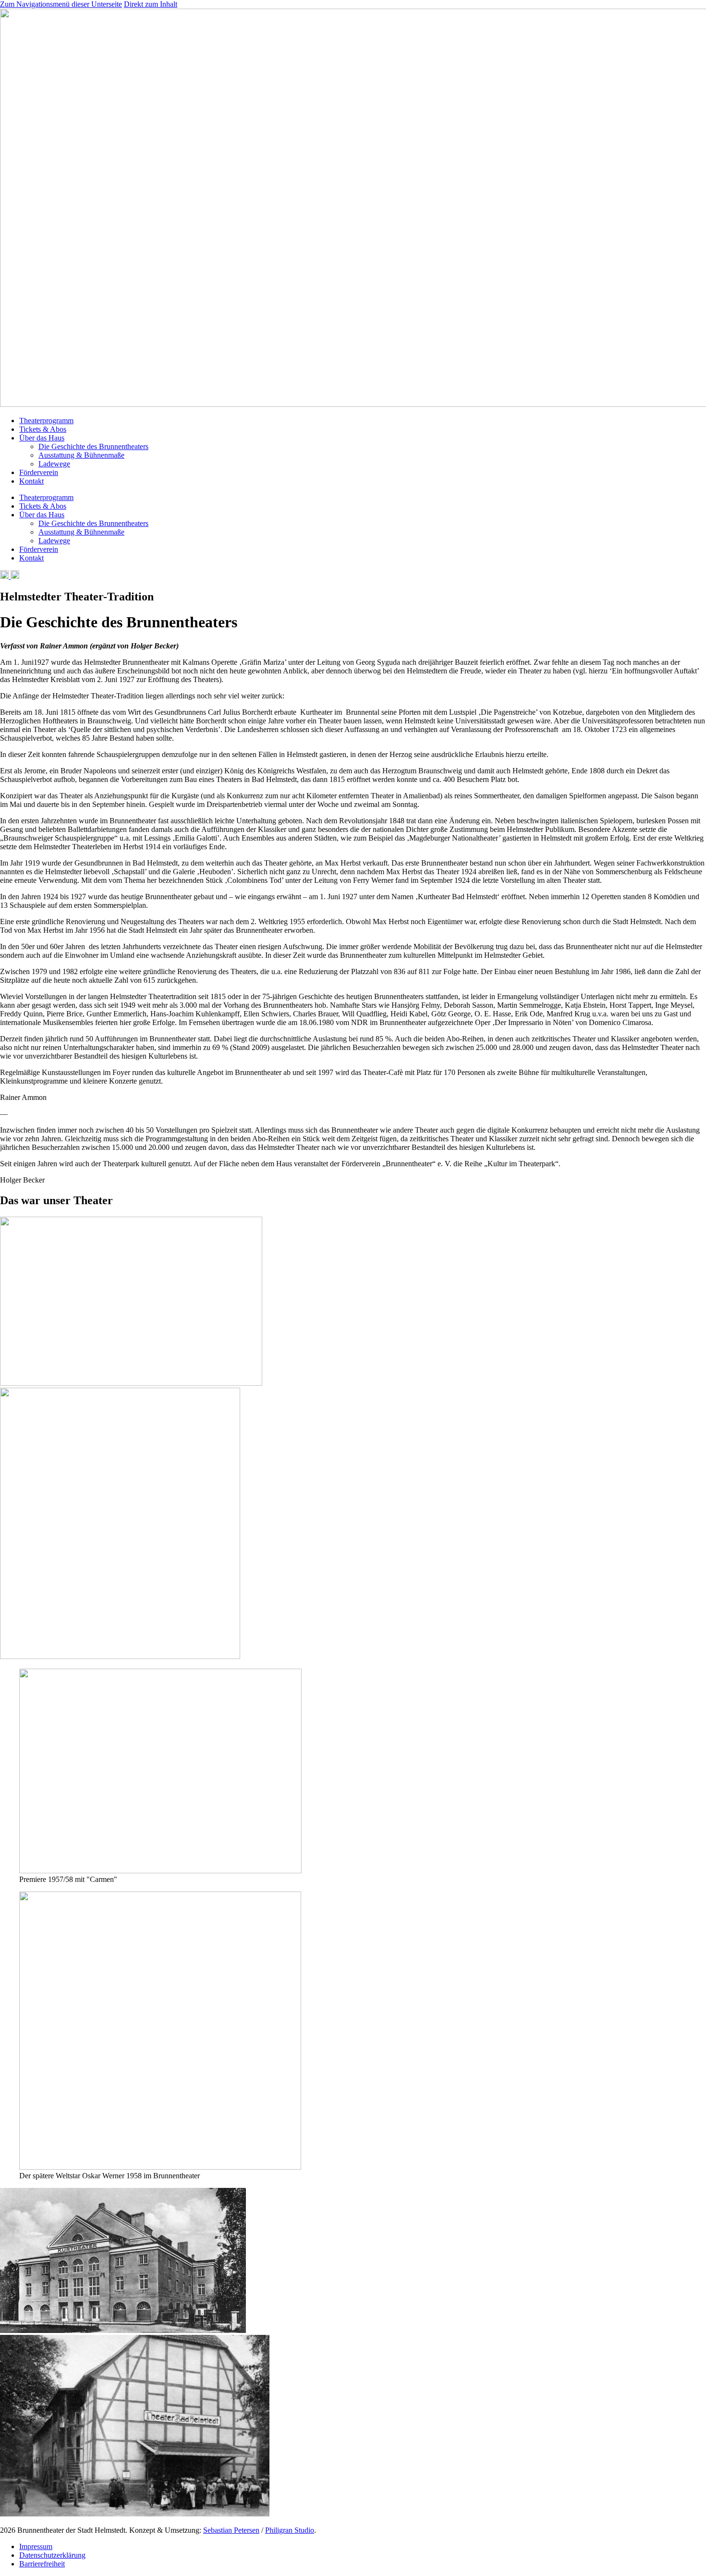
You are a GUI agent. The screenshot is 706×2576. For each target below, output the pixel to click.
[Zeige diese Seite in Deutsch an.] (4, 576)
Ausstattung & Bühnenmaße (81, 455)
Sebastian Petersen (231, 2530)
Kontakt (31, 481)
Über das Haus (42, 438)
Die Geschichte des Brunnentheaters (93, 446)
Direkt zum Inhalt (151, 4)
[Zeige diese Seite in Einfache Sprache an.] (14, 576)
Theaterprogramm (46, 421)
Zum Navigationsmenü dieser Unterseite (61, 4)
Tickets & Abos (43, 429)
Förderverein (39, 472)
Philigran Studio (290, 2530)
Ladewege (54, 464)
